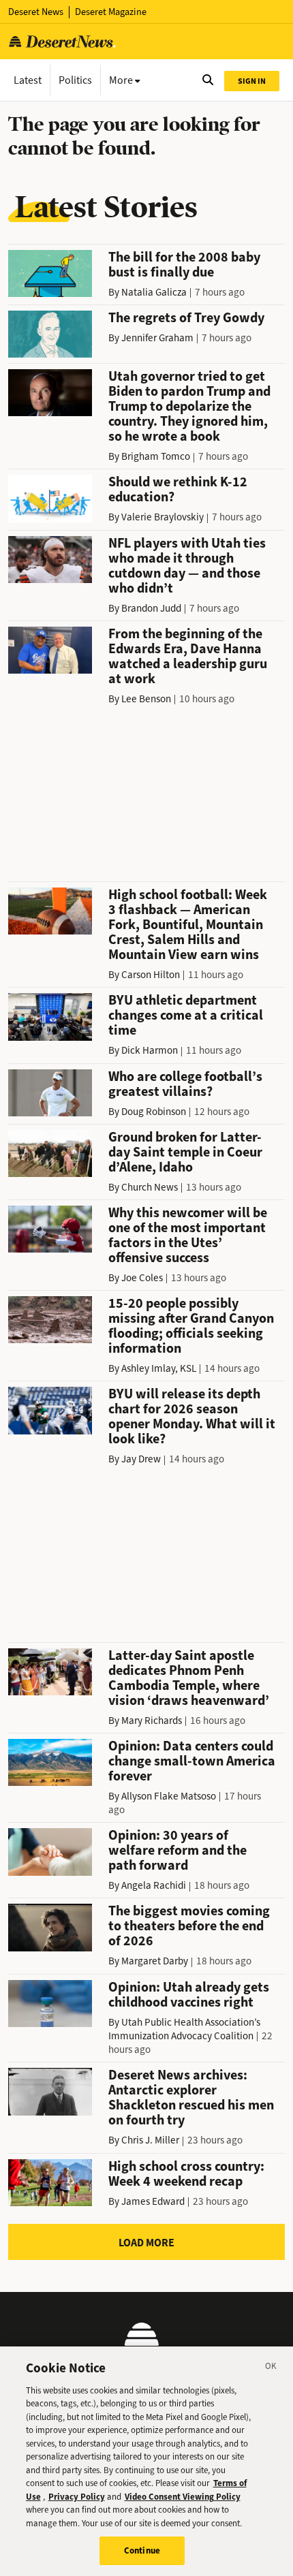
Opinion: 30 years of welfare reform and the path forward (178, 1850)
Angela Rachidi (154, 1885)
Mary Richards (152, 1721)
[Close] (271, 2368)
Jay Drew (141, 1459)
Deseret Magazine (111, 12)
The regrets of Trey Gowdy (186, 318)
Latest (28, 80)
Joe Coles (142, 1278)
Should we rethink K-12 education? (178, 489)
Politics (75, 80)
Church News (150, 1187)
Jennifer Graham (157, 338)
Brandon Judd (151, 608)
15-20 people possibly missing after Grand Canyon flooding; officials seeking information (191, 1326)
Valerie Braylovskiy (163, 517)
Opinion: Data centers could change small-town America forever (192, 1761)
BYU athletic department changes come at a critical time (186, 1015)
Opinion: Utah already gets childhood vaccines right (189, 1995)
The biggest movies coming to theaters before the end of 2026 (189, 1926)
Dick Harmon (150, 1050)
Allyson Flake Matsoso (169, 1796)
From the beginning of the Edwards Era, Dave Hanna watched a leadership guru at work (188, 656)
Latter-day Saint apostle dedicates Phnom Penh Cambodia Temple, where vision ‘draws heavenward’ (189, 1678)
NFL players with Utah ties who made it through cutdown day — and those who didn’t (187, 566)
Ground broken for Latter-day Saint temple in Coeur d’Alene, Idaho (185, 1152)
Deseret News (36, 12)
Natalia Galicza (154, 292)
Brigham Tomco (156, 456)
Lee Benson (146, 699)
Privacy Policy (77, 2497)
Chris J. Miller (150, 2140)
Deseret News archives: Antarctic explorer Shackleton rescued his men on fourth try (191, 2098)
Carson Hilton (151, 975)
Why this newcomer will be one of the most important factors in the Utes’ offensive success (188, 1235)
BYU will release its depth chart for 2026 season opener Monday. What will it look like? (192, 1416)
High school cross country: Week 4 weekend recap (186, 2174)
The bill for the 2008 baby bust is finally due (184, 265)
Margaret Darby (155, 1961)
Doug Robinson (154, 1112)
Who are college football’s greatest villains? (185, 1084)
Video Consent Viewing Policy (183, 2497)
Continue (142, 2550)
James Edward (153, 2201)
